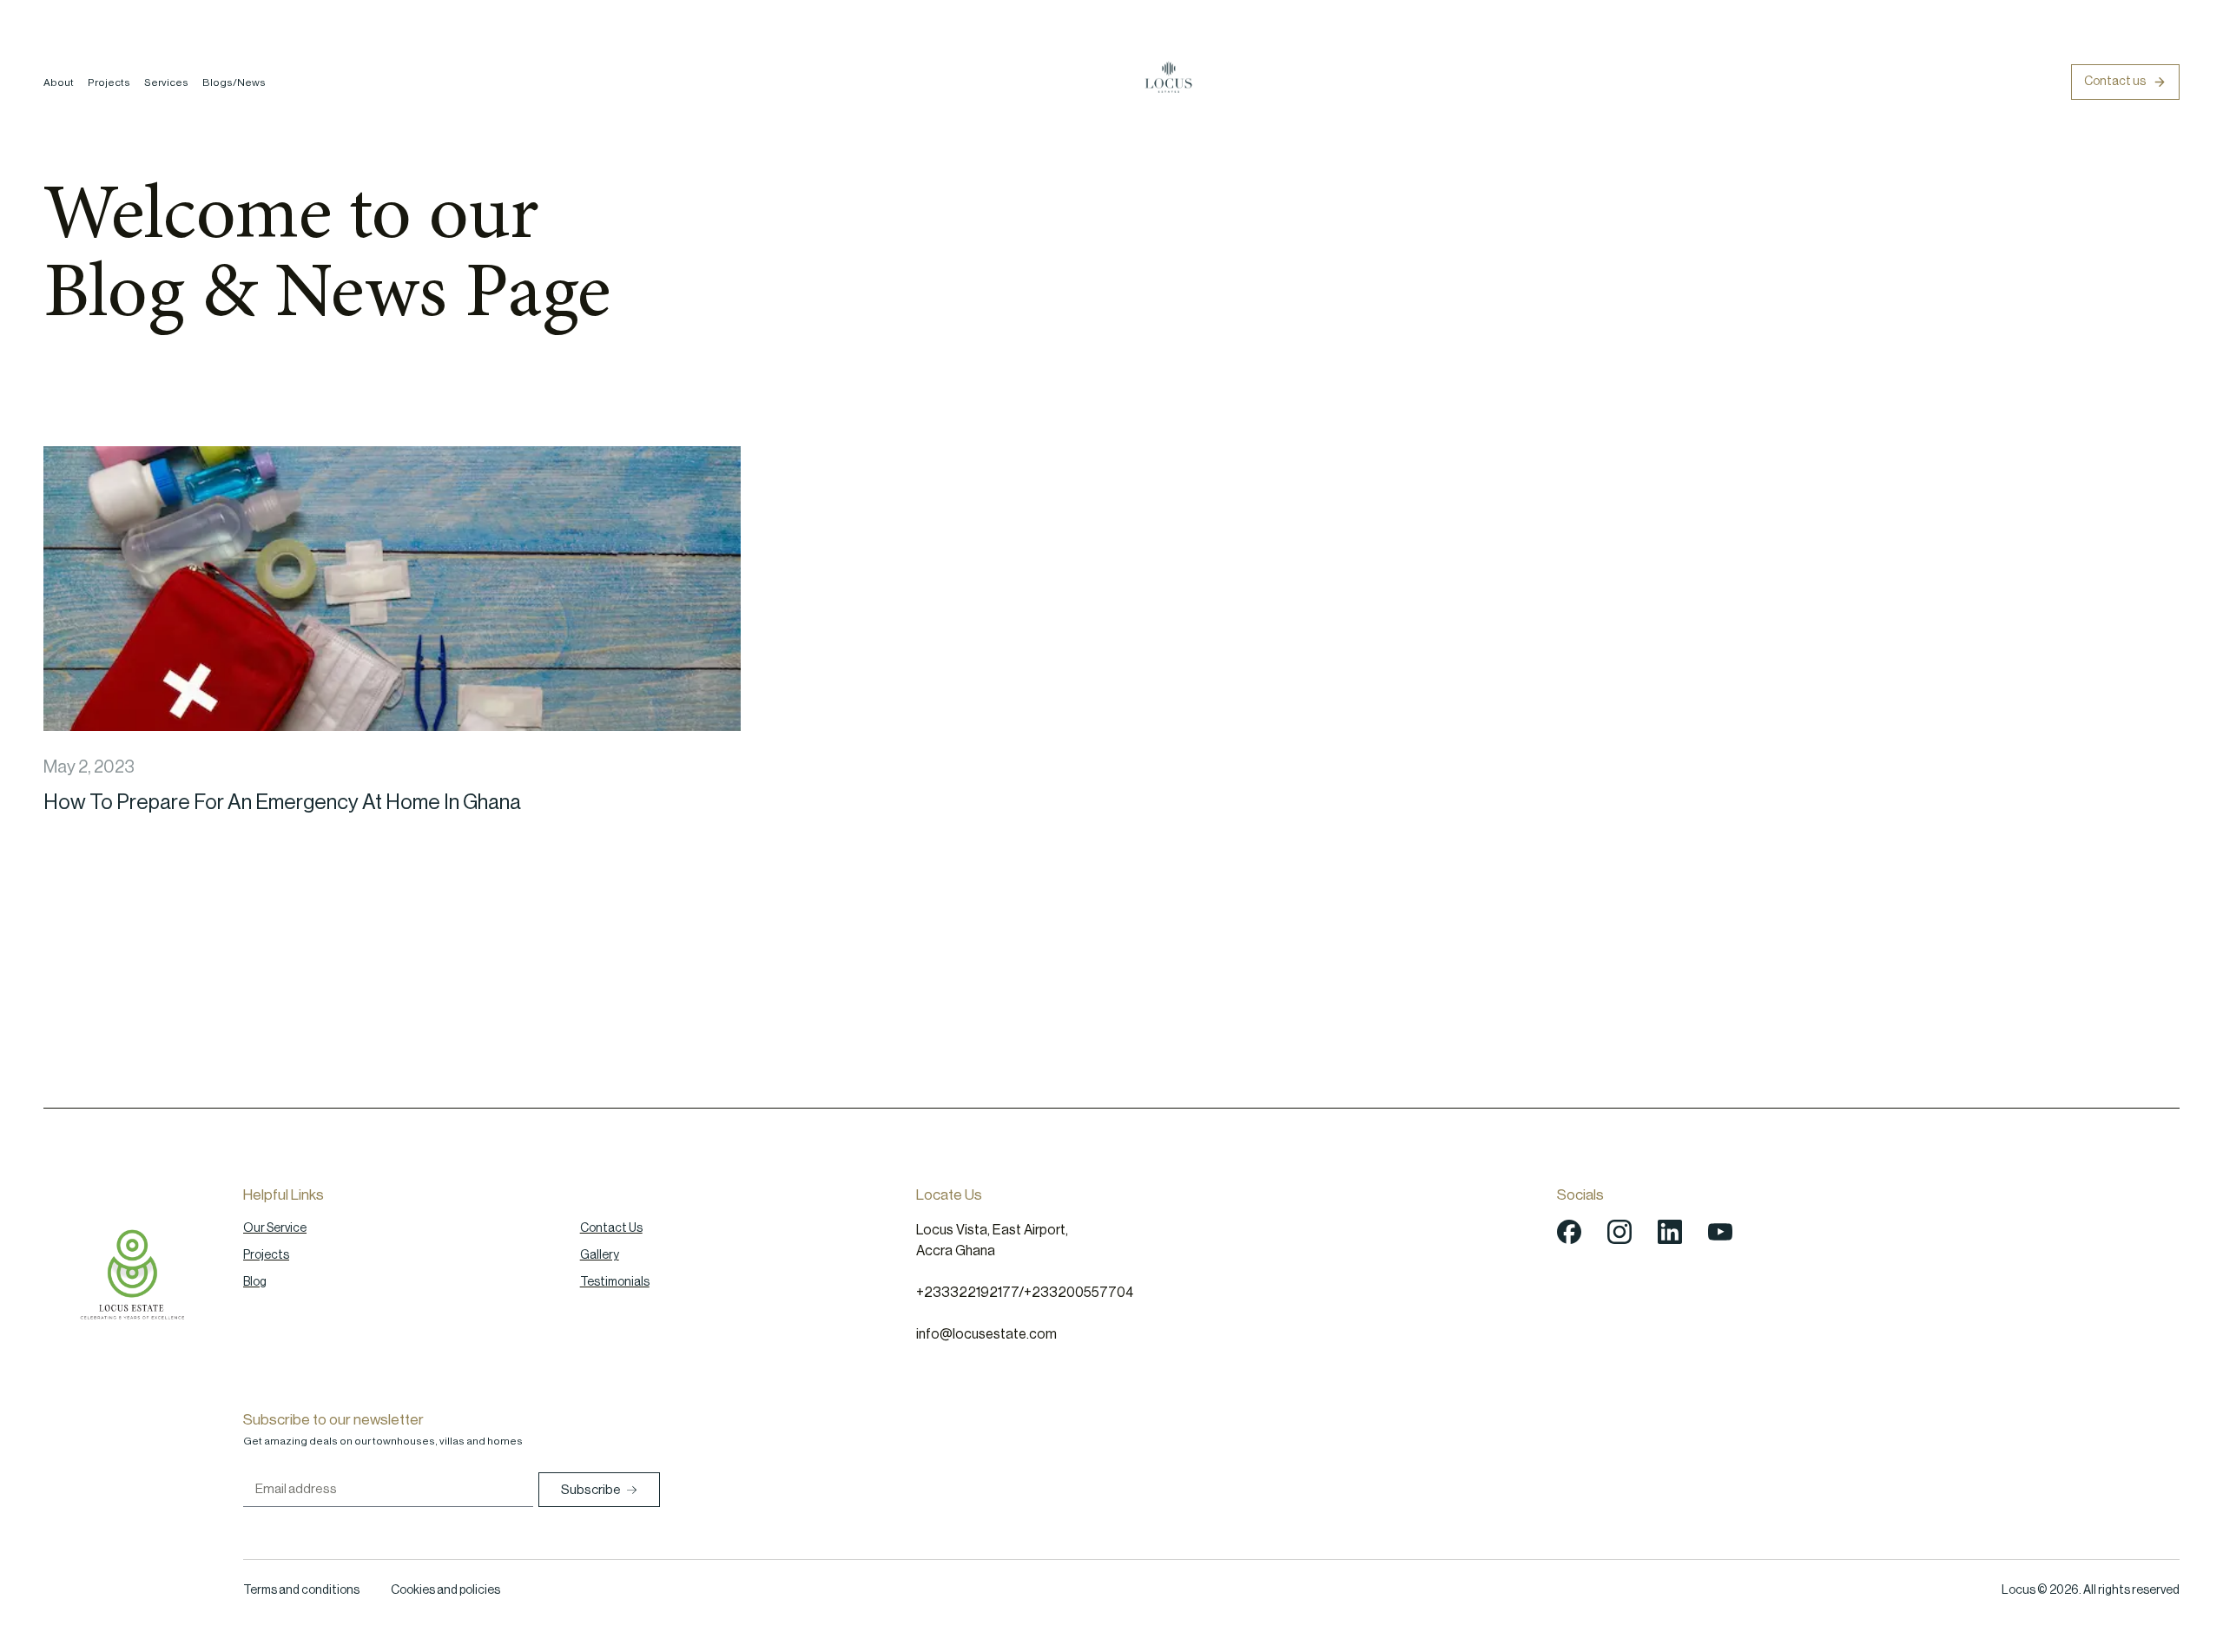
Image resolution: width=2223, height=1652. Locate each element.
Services (166, 82)
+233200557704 (1079, 1293)
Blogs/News (234, 82)
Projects (109, 82)
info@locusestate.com (986, 1334)
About (59, 82)
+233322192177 (967, 1293)
